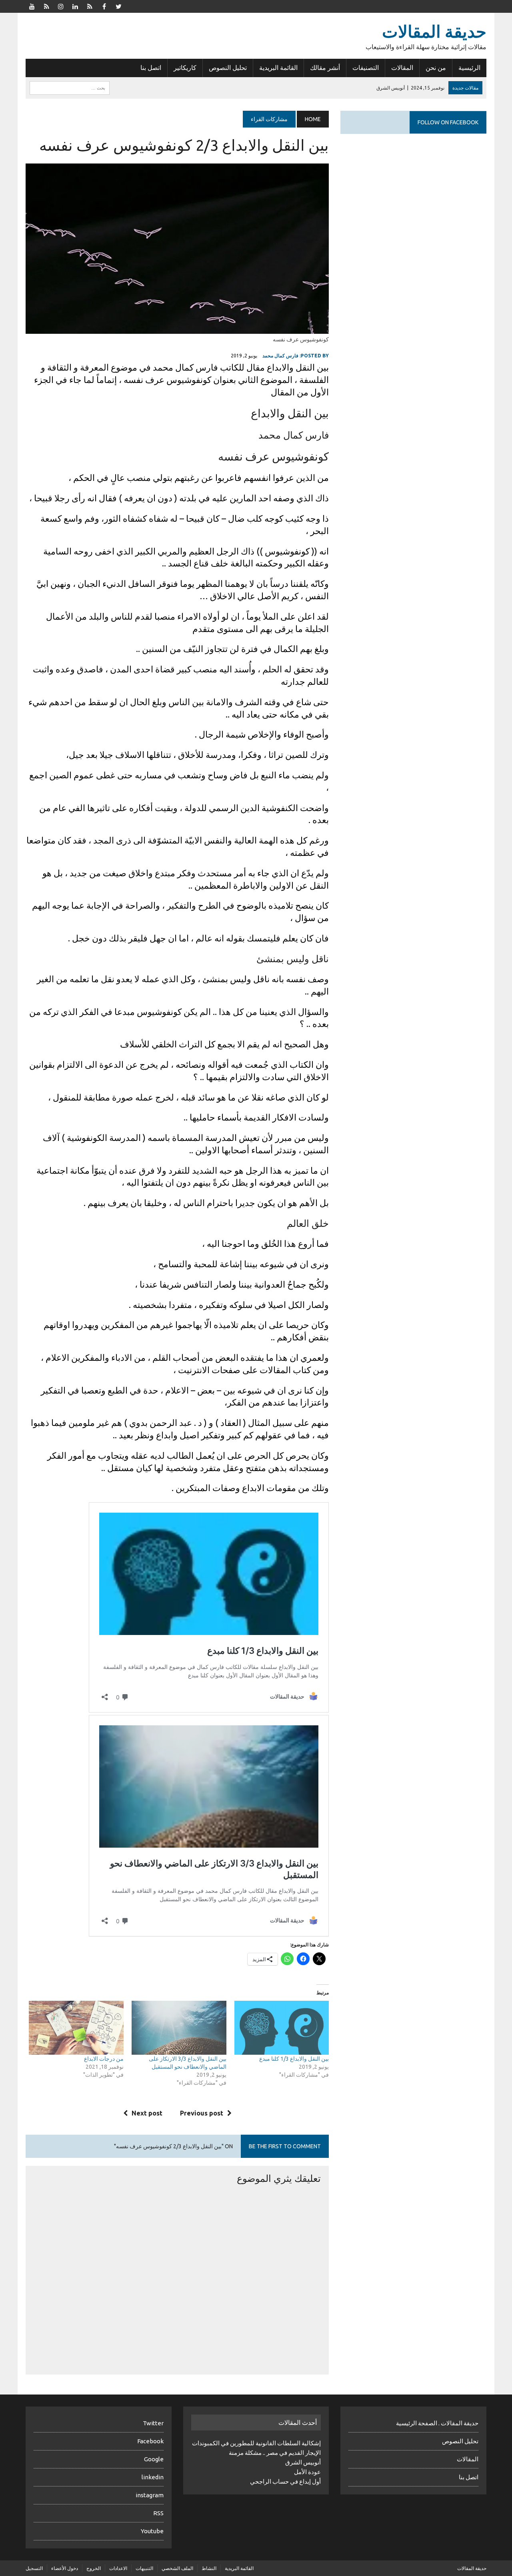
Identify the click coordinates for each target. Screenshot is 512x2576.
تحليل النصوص (228, 68)
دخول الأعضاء (65, 2568)
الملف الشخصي (177, 2568)
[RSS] (46, 6)
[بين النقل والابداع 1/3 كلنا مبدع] (282, 2028)
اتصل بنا (151, 68)
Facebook (150, 2441)
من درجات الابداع (104, 2059)
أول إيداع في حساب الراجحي (285, 2481)
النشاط (209, 2568)
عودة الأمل (307, 2472)
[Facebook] (104, 6)
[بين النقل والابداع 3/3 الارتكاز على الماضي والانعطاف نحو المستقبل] (179, 2028)
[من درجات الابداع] (76, 2028)
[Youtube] (32, 6)
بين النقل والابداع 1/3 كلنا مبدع (294, 2059)
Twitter (153, 2423)
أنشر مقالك (325, 68)
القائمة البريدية (278, 68)
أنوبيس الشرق (303, 2462)
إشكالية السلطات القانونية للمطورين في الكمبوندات (256, 2443)
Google (154, 2459)
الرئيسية (469, 68)
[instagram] (61, 6)
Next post (147, 2113)
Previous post (202, 2113)
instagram (150, 2495)
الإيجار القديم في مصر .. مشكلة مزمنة (275, 2453)
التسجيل (34, 2568)
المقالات (402, 68)
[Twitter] (118, 6)
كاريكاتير (185, 68)
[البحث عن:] (70, 87)
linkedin (153, 2477)
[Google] (90, 6)
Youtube (152, 2531)
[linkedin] (75, 6)
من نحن (436, 68)
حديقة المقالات (472, 2568)
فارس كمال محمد (280, 356)
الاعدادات (118, 2568)
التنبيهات (144, 2568)
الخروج (94, 2568)
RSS (158, 2513)
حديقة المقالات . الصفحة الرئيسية (437, 2423)
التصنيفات (366, 68)
